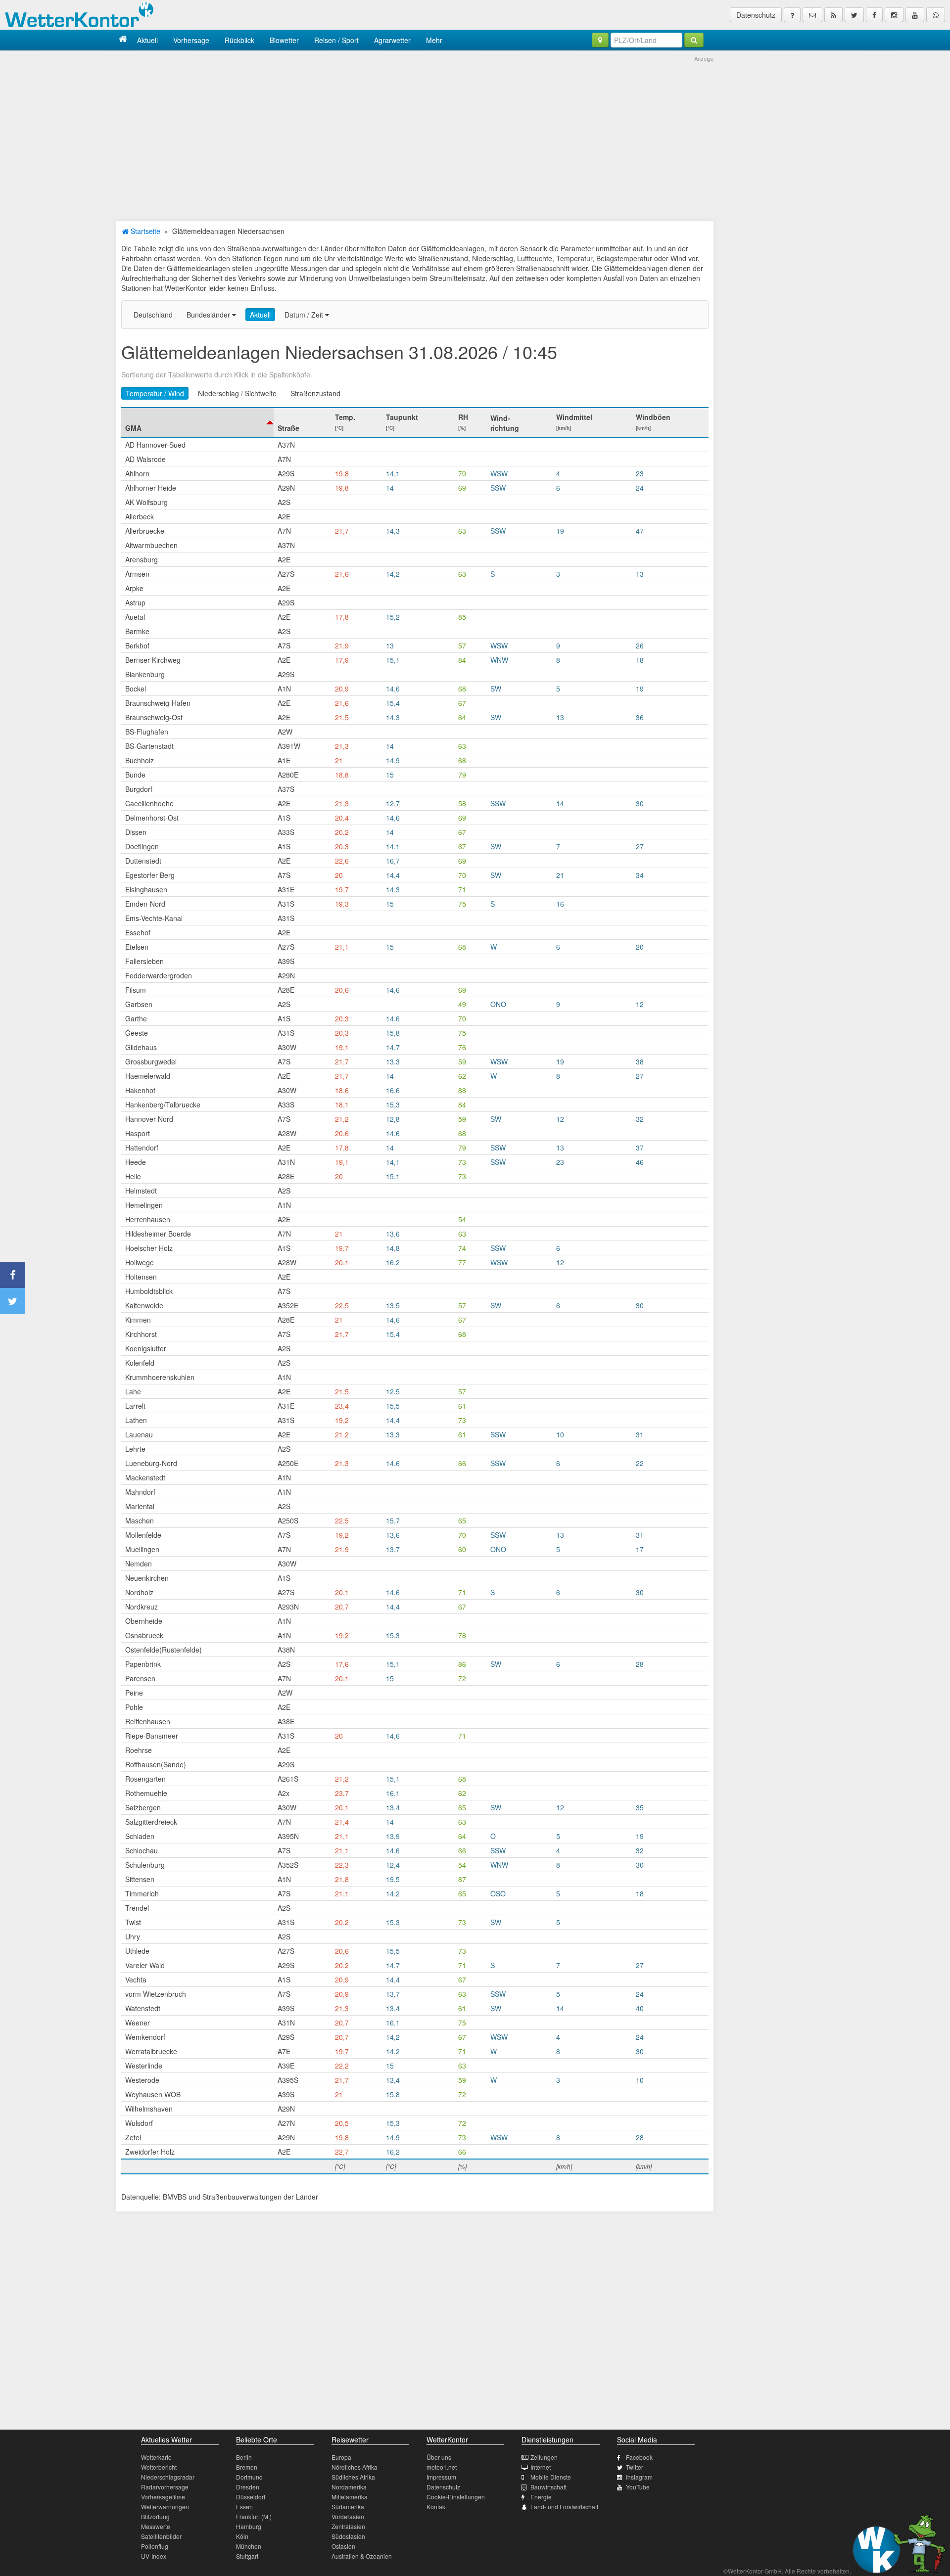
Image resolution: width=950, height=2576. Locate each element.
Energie (541, 2497)
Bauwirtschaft (548, 2487)
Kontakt (437, 2507)
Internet (541, 2467)
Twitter (635, 2467)
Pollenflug (155, 2546)
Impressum (441, 2477)
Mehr (434, 40)
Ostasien (343, 2546)
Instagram (639, 2477)
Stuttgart (247, 2556)
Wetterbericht (159, 2467)
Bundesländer (209, 315)
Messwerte (156, 2526)
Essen (244, 2507)
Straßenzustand (315, 393)
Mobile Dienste (551, 2477)
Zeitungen (544, 2457)
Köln (242, 2536)
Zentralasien (348, 2526)
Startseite (144, 231)
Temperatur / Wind (155, 393)
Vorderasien (348, 2516)
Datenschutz (756, 15)
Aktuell (147, 40)
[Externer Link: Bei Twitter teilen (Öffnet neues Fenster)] (13, 1301)
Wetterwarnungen (165, 2507)
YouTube (638, 2487)
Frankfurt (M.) (254, 2516)
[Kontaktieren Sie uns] (812, 15)
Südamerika (348, 2507)
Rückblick (239, 40)
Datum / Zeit (305, 315)
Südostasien (348, 2536)
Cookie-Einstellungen (456, 2497)
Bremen (247, 2467)
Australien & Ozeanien (362, 2556)
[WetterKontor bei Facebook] (874, 15)
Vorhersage (191, 40)
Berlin (244, 2457)
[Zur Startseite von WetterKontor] (123, 40)
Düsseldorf (251, 2497)
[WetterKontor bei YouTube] (915, 15)
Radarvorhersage (165, 2487)
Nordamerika (349, 2487)
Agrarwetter (392, 40)
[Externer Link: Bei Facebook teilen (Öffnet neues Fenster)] (13, 1275)
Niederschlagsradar (168, 2477)
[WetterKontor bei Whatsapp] (936, 15)
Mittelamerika (350, 2497)
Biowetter (284, 40)
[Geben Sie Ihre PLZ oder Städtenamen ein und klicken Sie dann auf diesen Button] (694, 40)
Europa (341, 2457)
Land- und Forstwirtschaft (564, 2507)
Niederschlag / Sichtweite (237, 393)
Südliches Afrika (353, 2477)
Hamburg (249, 2526)
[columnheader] (197, 422)
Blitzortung (155, 2516)
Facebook (639, 2457)
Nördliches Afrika (355, 2467)
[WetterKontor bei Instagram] (894, 15)
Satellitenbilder (161, 2536)
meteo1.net (442, 2467)
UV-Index (154, 2556)
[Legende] (792, 15)
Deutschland (153, 315)
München (249, 2546)
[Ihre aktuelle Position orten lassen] (600, 40)
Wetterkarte (156, 2457)
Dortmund (249, 2477)
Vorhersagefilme (163, 2497)
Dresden (248, 2487)
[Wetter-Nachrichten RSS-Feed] (833, 15)
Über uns (439, 2457)
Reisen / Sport (336, 40)
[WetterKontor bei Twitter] (854, 15)
